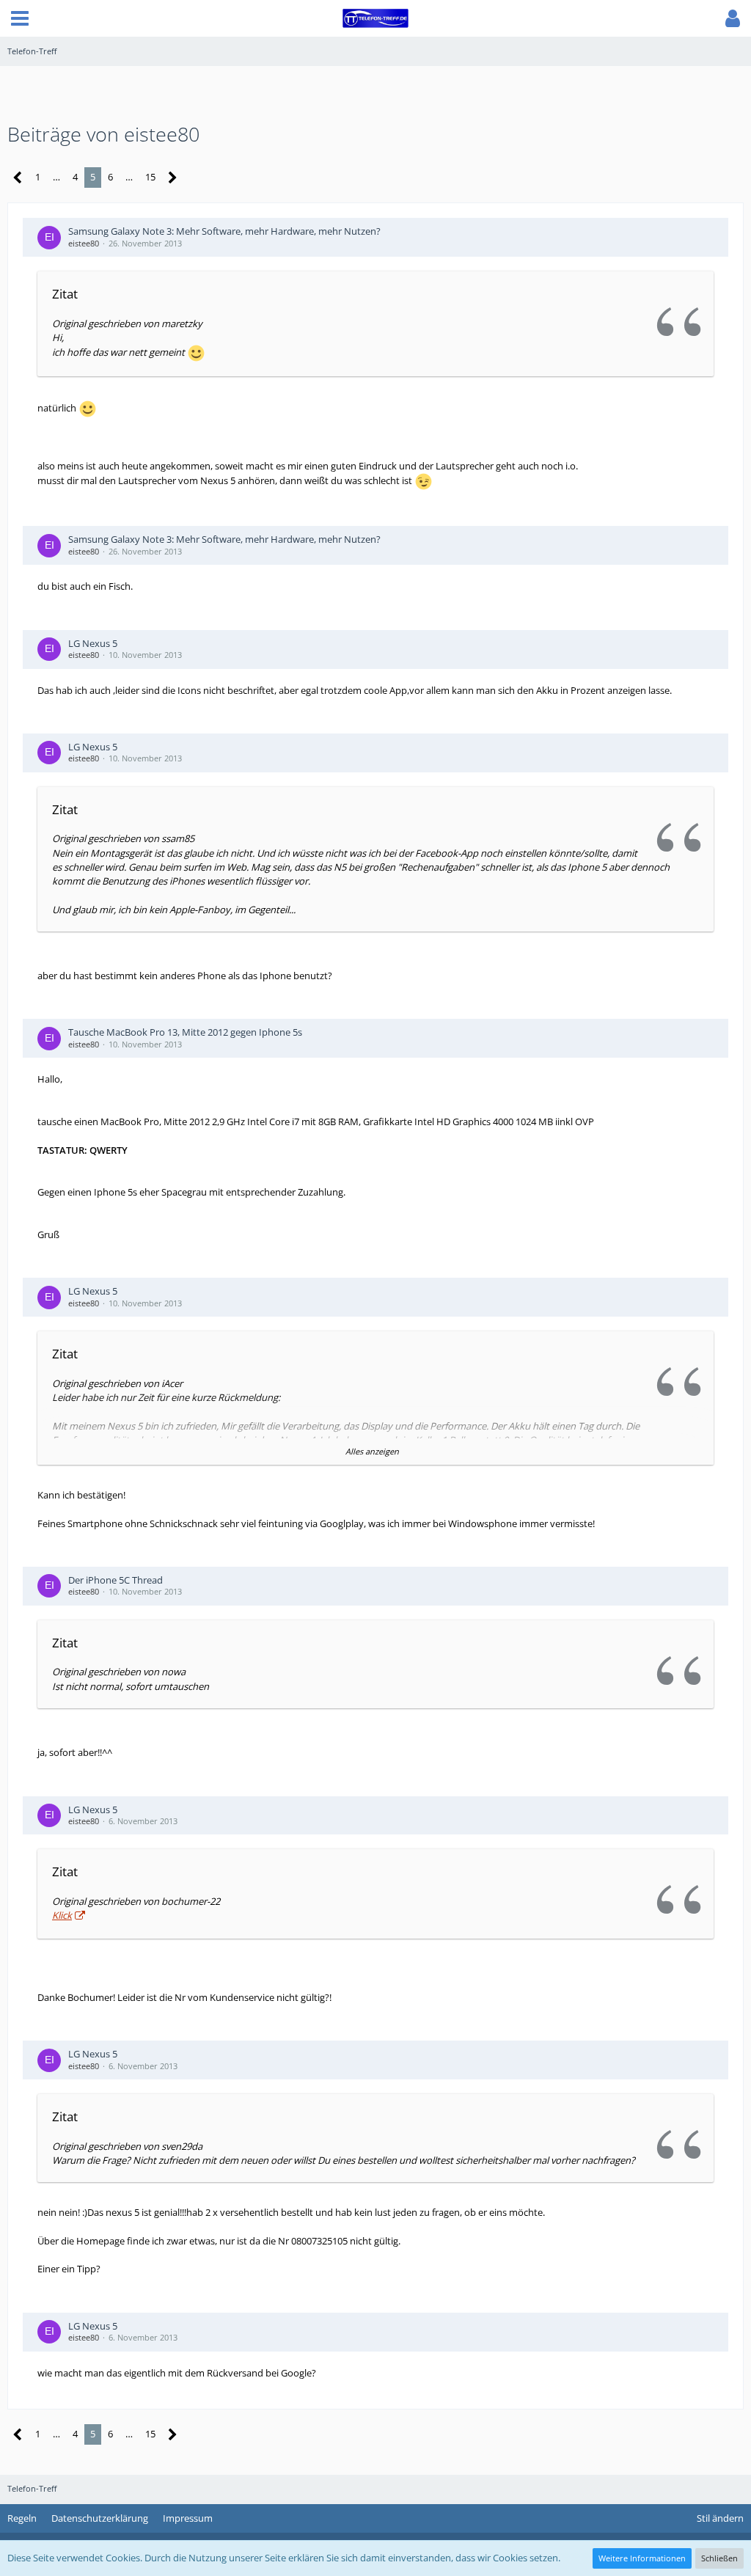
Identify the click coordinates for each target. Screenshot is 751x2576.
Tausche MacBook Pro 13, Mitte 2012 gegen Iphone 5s (185, 1032)
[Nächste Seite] (173, 178)
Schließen (719, 2558)
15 (150, 177)
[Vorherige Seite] (18, 178)
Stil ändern (720, 2518)
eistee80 (84, 243)
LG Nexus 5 (93, 643)
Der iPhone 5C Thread (116, 1580)
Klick (62, 1915)
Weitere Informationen (642, 2558)
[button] (20, 18)
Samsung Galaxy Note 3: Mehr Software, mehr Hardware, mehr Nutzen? (224, 231)
